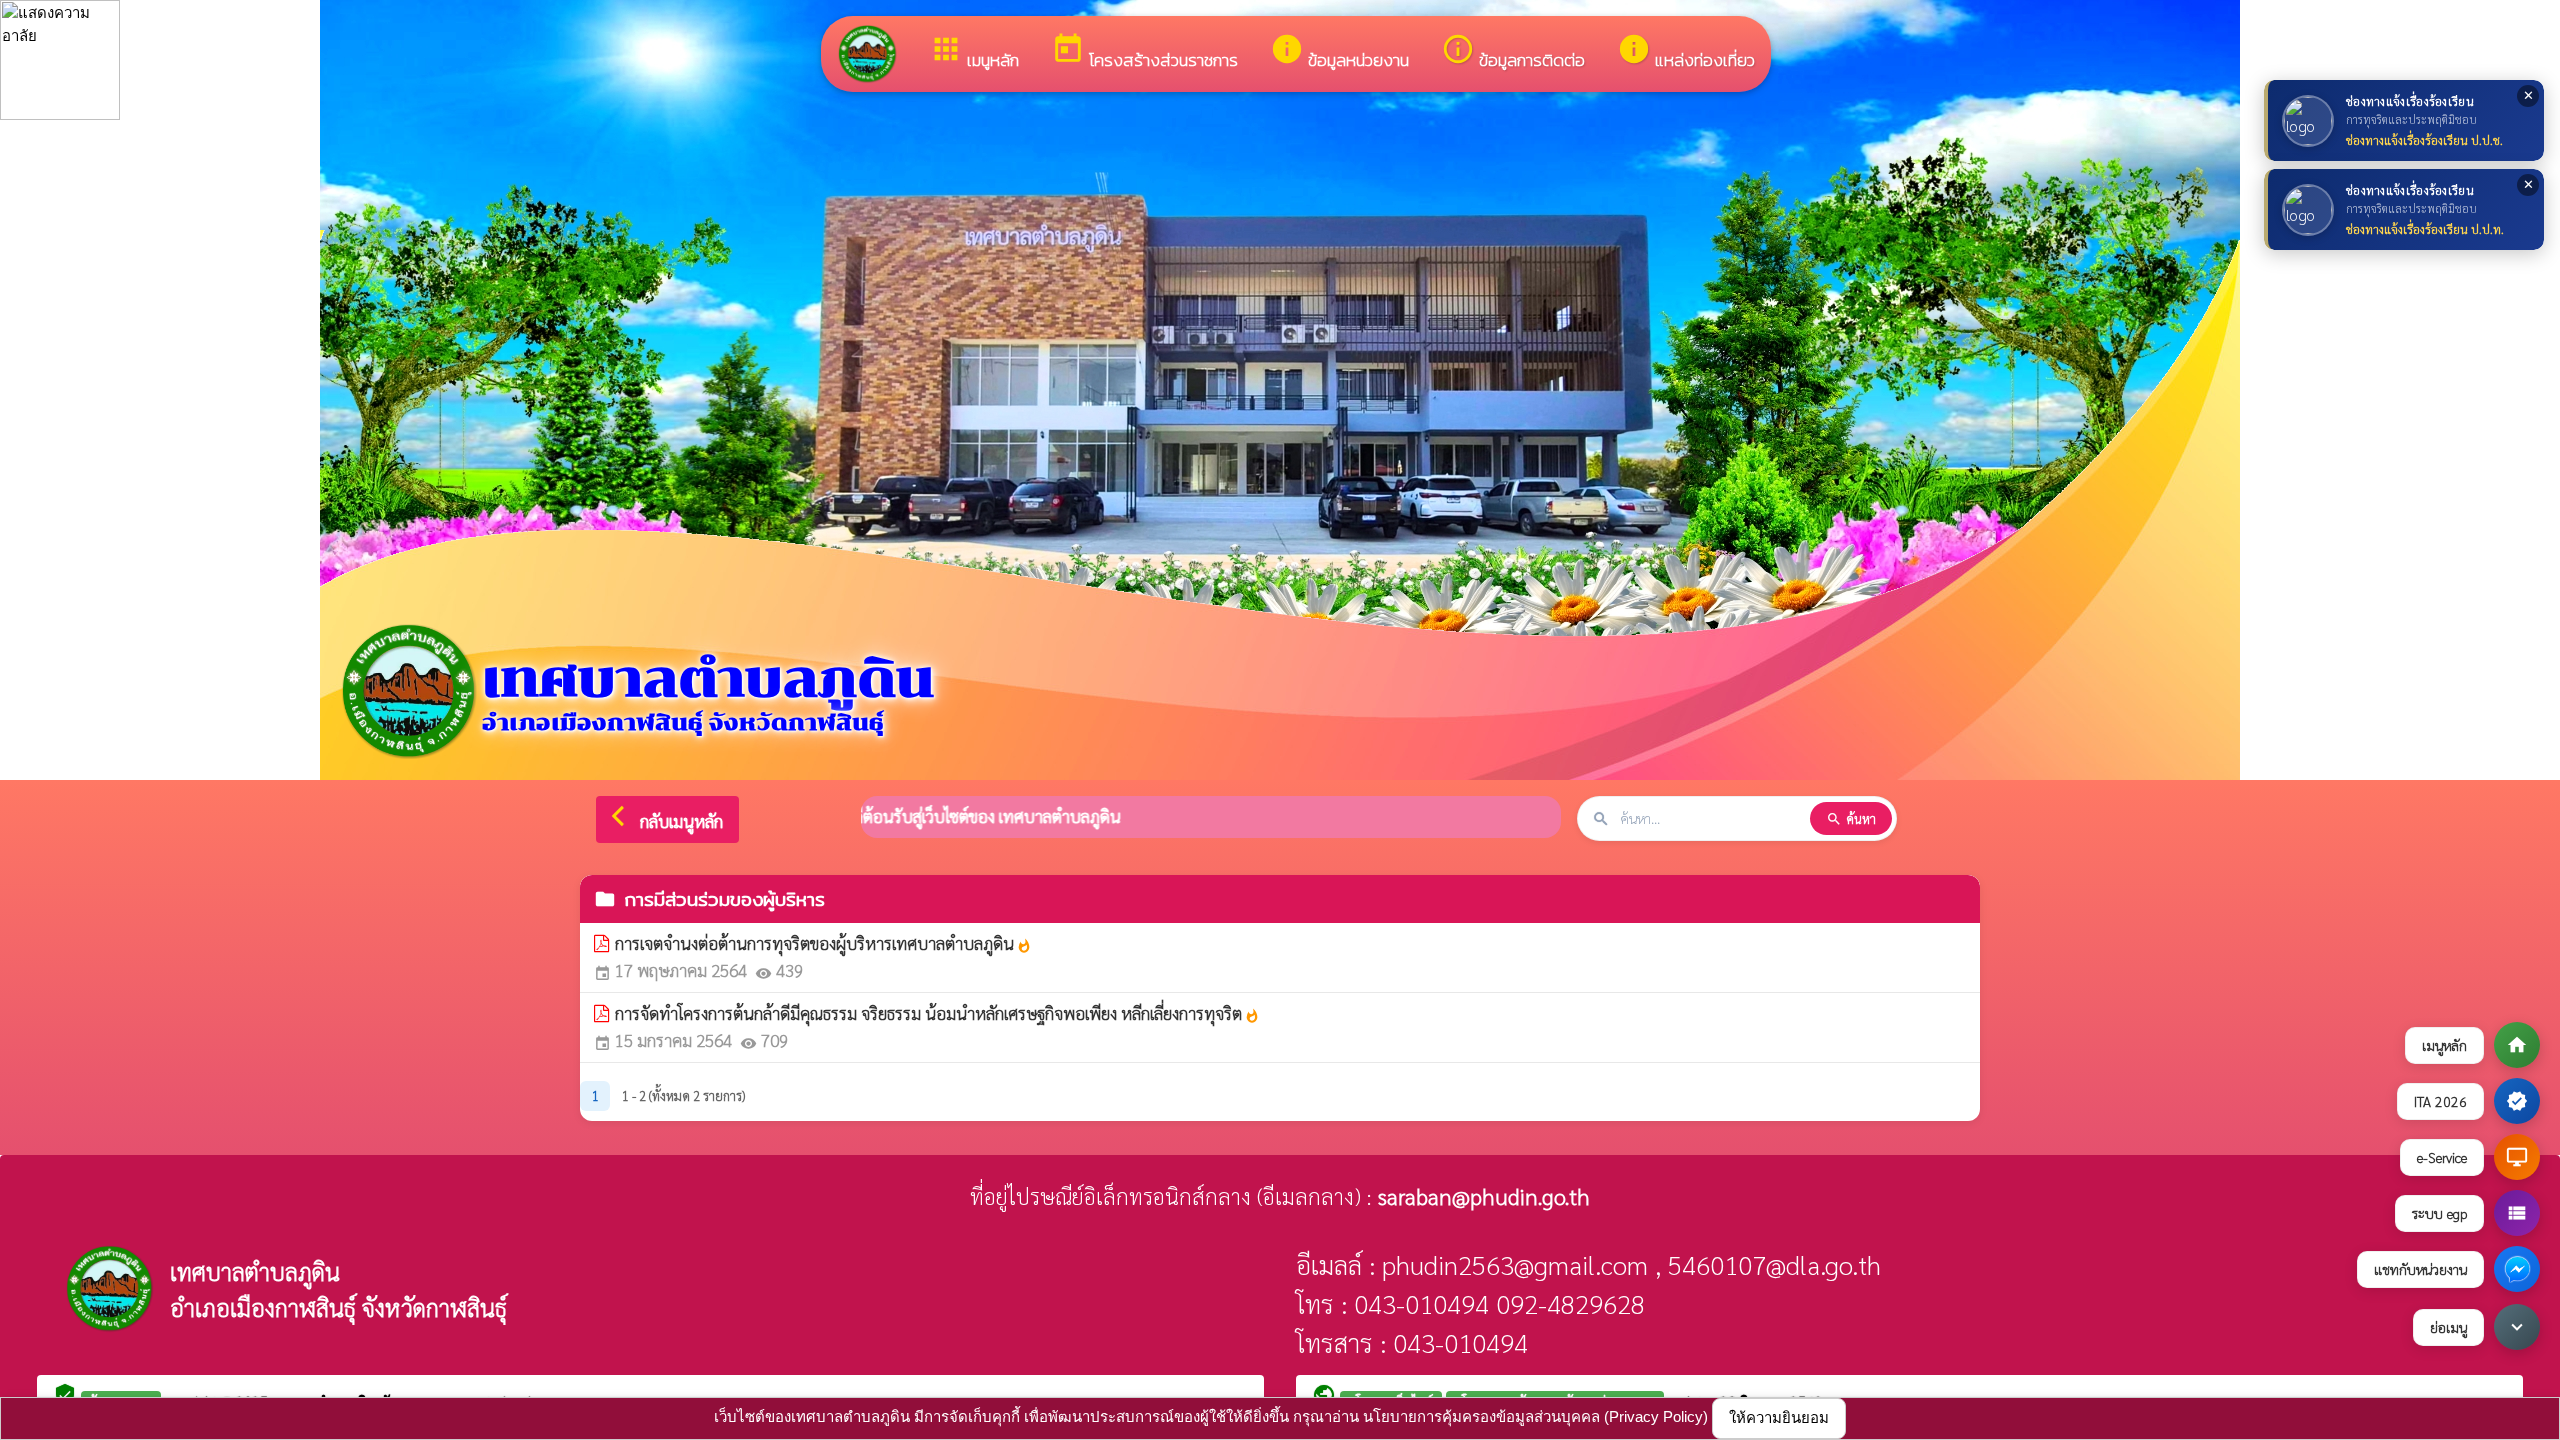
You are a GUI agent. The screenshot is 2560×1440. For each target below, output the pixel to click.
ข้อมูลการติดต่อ (1513, 52)
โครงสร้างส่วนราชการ (1144, 52)
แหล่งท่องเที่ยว (1686, 52)
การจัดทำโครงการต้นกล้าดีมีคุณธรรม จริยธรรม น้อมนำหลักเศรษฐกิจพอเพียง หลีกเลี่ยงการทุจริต (937, 1013)
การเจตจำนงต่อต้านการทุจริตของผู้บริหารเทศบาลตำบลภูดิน (823, 943)
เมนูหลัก (974, 52)
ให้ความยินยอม (1779, 1417)
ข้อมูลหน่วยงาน (1339, 52)
